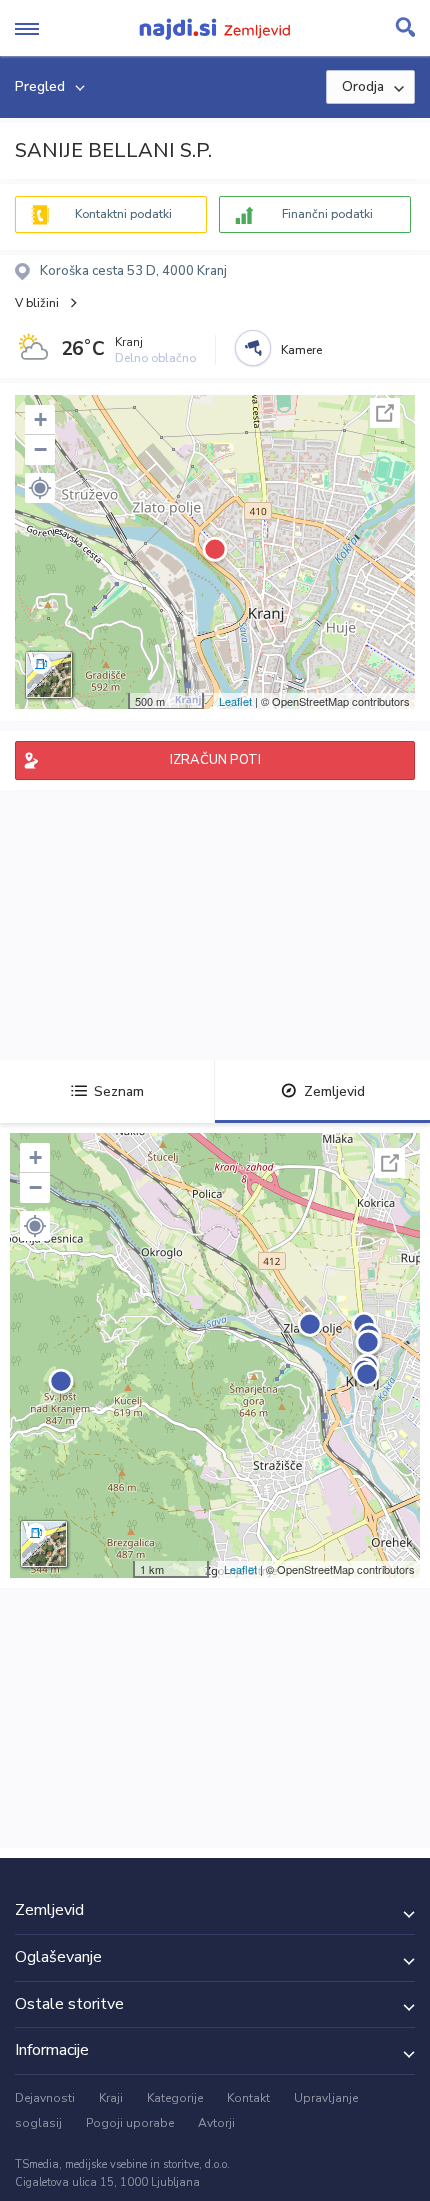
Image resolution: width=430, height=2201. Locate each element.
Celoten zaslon (385, 413)
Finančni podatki (327, 214)
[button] (40, 488)
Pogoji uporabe (130, 2123)
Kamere (301, 350)
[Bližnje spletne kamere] (253, 348)
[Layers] (49, 675)
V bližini (37, 303)
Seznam (119, 1091)
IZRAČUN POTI (215, 760)
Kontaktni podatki (123, 214)
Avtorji (216, 2123)
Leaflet (235, 701)
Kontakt (248, 2098)
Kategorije (175, 2098)
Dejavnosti (45, 2098)
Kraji (111, 2098)
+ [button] (40, 419)
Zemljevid (334, 1091)
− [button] (40, 449)
